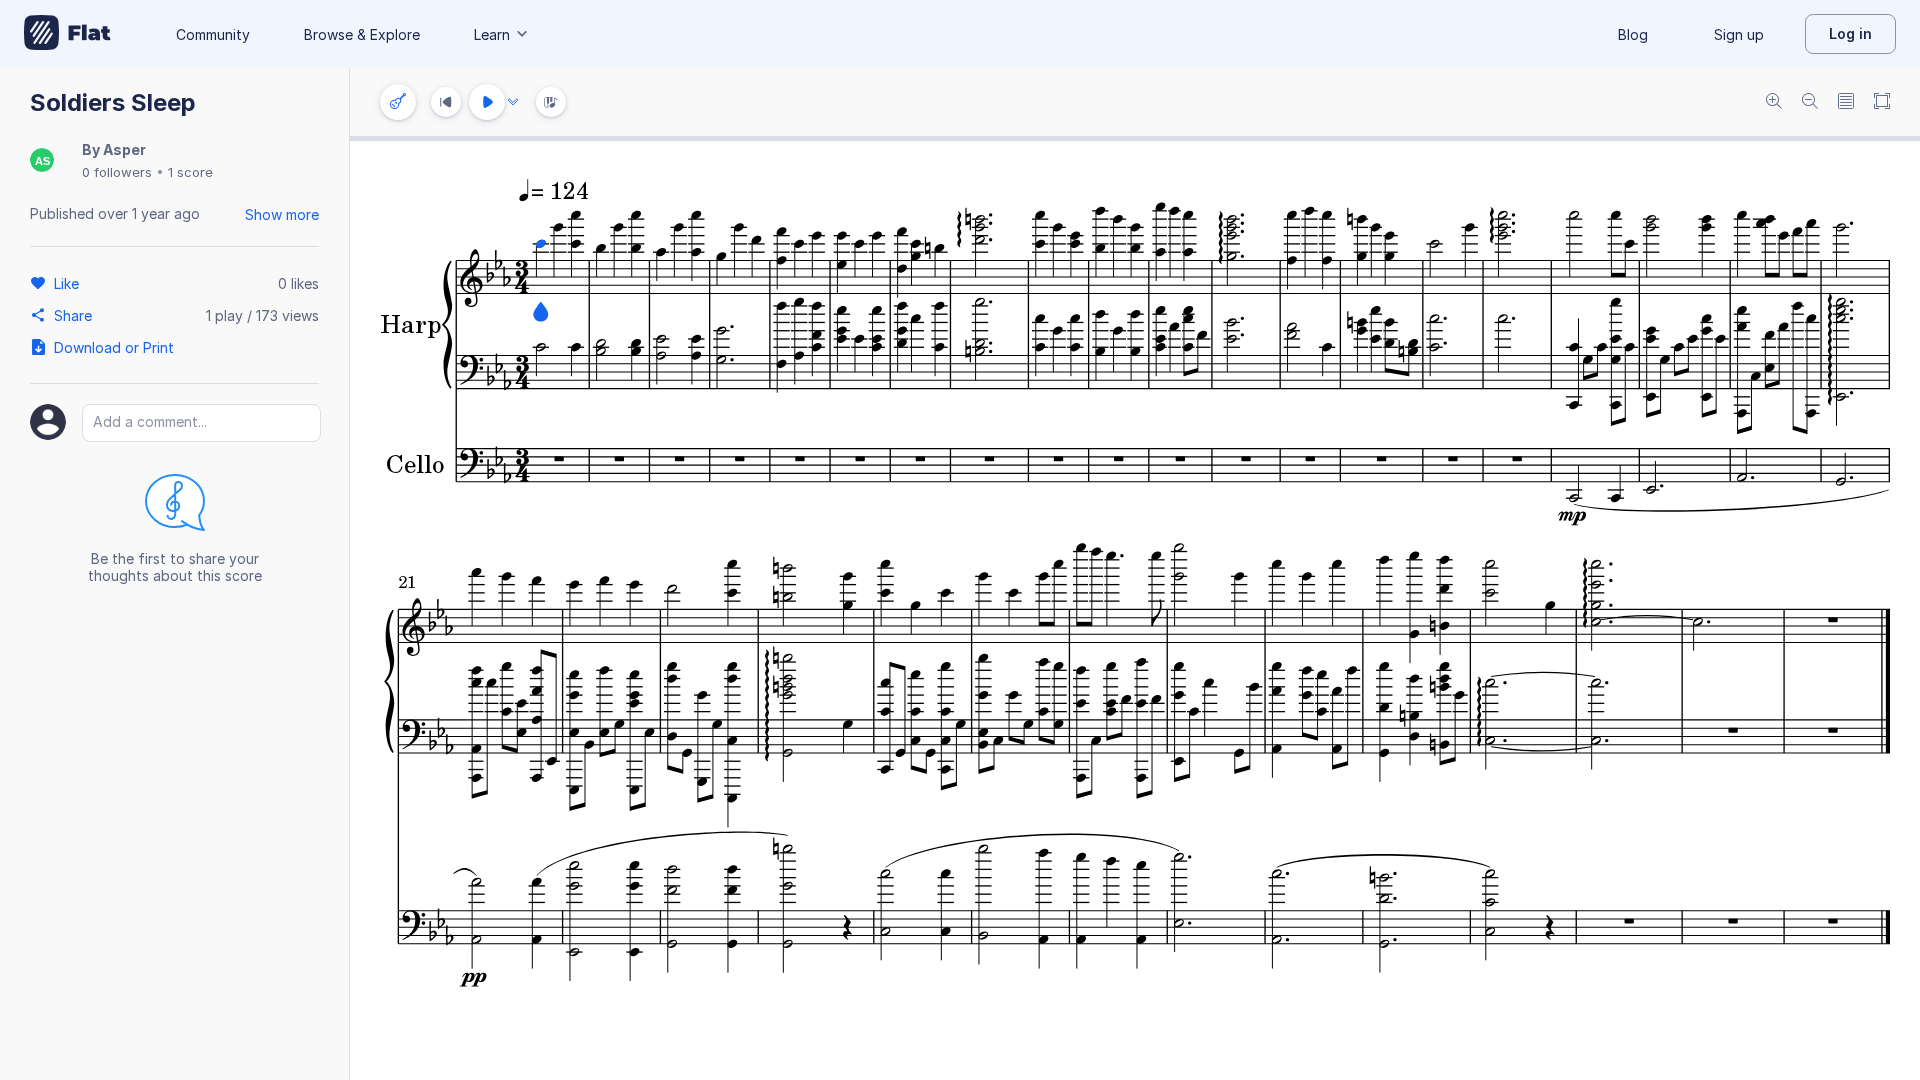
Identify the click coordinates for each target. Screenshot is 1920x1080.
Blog (1633, 34)
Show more (282, 214)
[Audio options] (513, 102)
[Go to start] (446, 102)
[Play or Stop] (487, 102)
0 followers (117, 172)
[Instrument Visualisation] (551, 102)
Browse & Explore (362, 34)
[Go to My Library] (67, 34)
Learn (492, 34)
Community (213, 34)
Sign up (1739, 34)
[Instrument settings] (398, 102)
